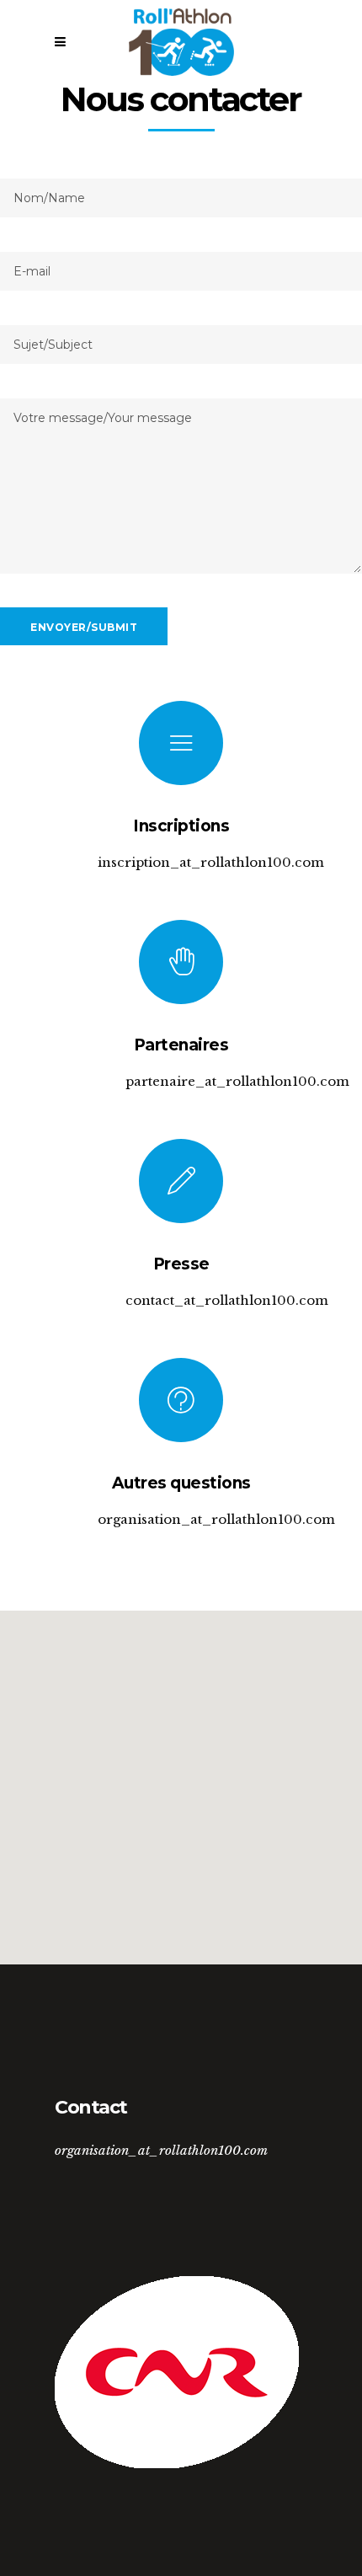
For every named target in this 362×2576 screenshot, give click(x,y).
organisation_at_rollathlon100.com (161, 2150)
